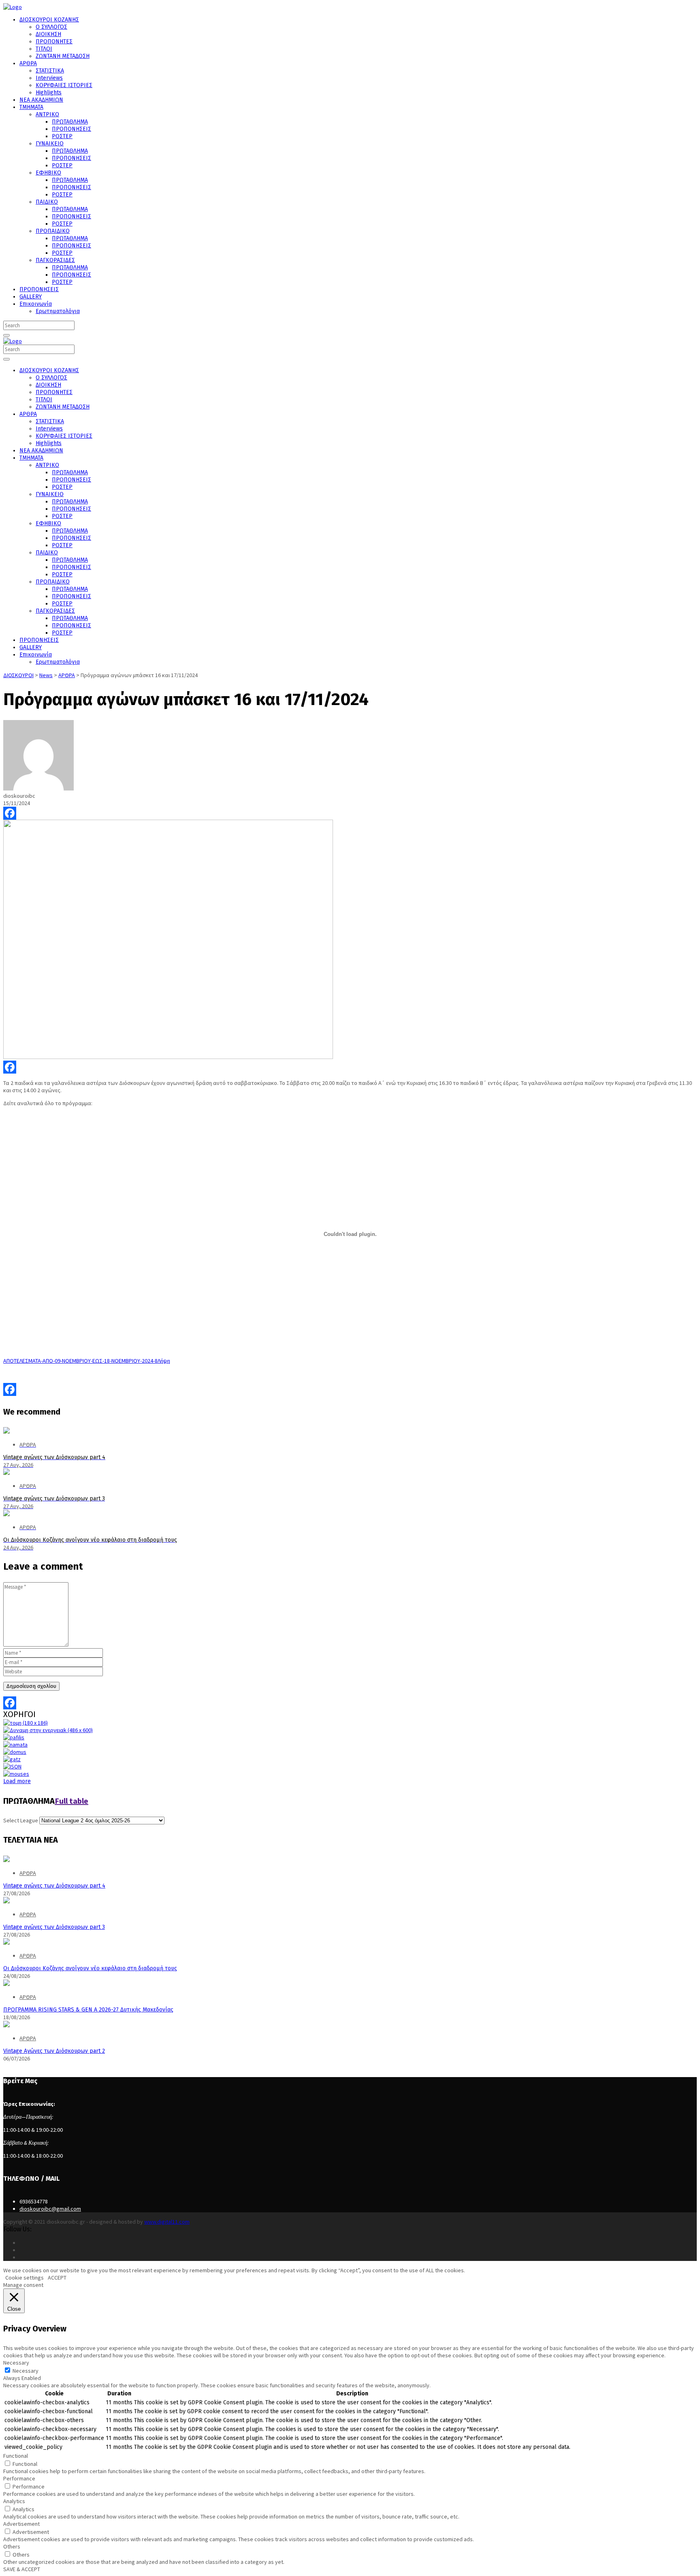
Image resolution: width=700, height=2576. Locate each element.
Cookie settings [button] (25, 2278)
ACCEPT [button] (57, 2278)
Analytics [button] (14, 2501)
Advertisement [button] (21, 2524)
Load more (17, 1781)
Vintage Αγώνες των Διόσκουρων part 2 (54, 2051)
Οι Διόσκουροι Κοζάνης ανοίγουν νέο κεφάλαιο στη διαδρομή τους (90, 1968)
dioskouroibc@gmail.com (50, 2209)
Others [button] (12, 2546)
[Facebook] (350, 813)
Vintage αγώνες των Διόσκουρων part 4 (54, 1886)
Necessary (26, 2371)
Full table (71, 1801)
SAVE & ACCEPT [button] (22, 2569)
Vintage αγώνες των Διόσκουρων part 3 (54, 1927)
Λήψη (164, 1361)
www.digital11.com (167, 2222)
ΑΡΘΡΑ (28, 1873)
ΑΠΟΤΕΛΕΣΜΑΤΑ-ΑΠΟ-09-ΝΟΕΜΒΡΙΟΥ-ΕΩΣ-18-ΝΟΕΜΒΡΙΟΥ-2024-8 (80, 1361)
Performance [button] (19, 2478)
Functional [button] (16, 2456)
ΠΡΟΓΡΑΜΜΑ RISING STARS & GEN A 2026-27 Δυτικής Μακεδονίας (88, 2010)
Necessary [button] (16, 2363)
